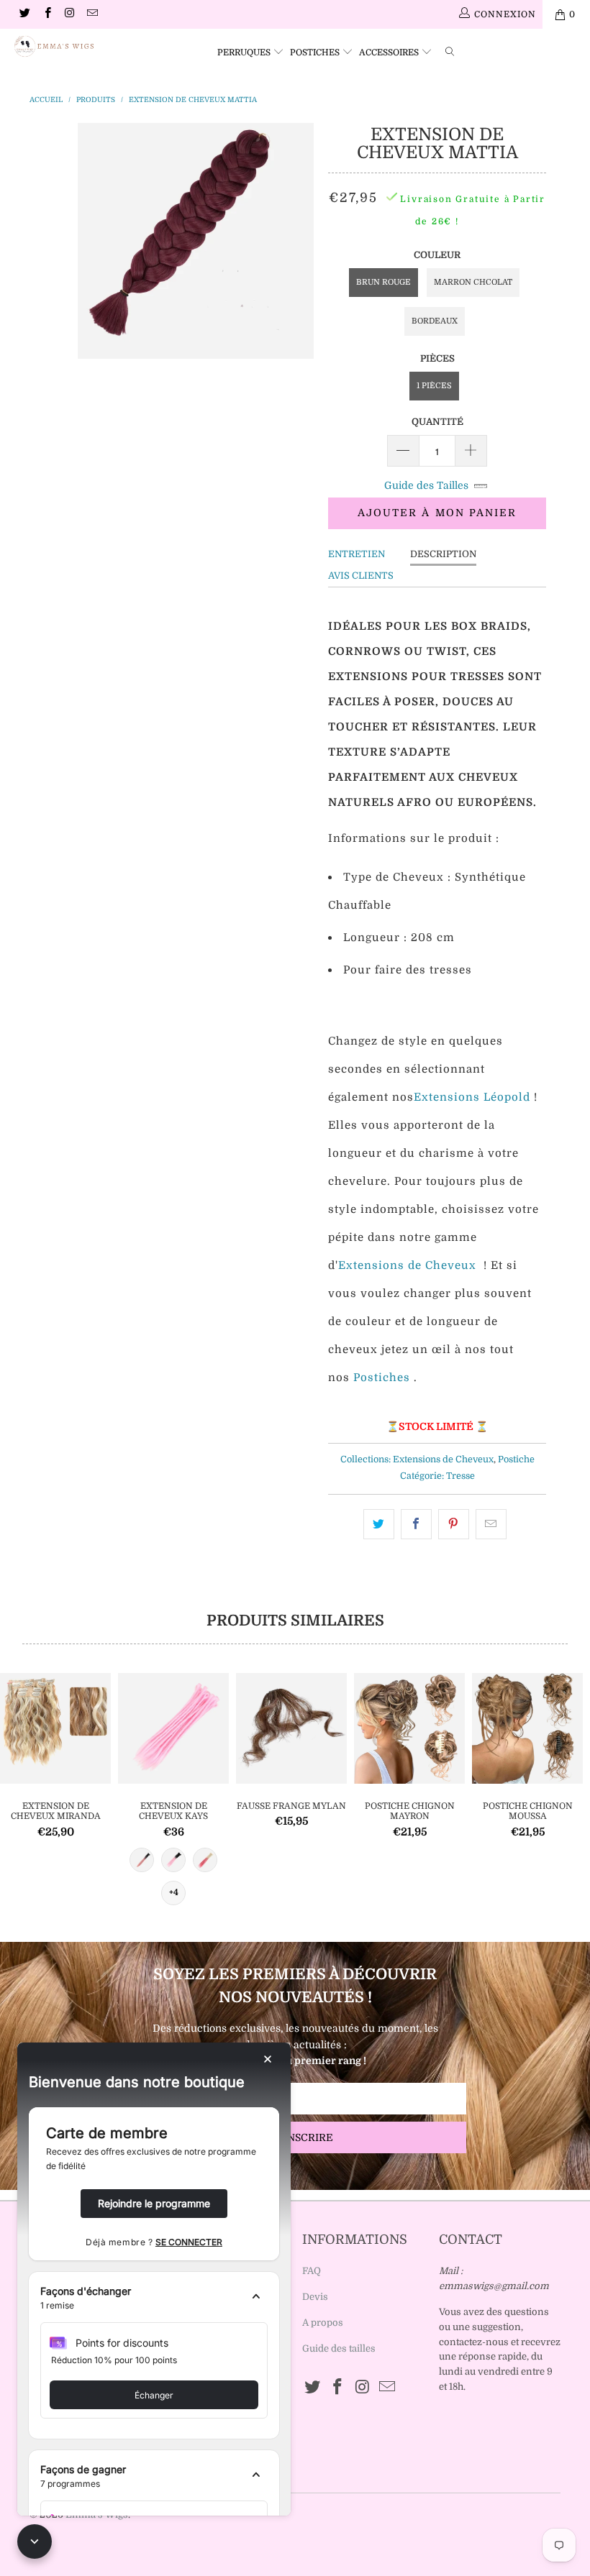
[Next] (300, 241)
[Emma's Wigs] (54, 46)
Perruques (245, 52)
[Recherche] (453, 50)
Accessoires (390, 52)
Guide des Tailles (426, 485)
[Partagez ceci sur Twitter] (379, 1524)
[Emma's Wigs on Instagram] (69, 14)
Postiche (516, 1459)
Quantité (437, 422)
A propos (323, 2323)
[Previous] (91, 241)
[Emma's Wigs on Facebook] (46, 14)
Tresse (460, 1476)
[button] (154, 2298)
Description (443, 554)
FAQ (312, 2271)
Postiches (316, 52)
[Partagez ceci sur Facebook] (416, 1524)
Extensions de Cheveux (443, 1459)
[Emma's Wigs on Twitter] (24, 14)
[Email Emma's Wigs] (92, 14)
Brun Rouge (383, 282)
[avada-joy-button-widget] (35, 2541)
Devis (315, 2297)
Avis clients (361, 576)
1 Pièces (434, 386)
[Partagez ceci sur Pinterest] (454, 1524)
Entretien (357, 554)
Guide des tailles (339, 2348)
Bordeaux (435, 321)
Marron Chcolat (473, 282)
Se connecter (189, 2242)
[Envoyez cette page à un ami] (491, 1524)
